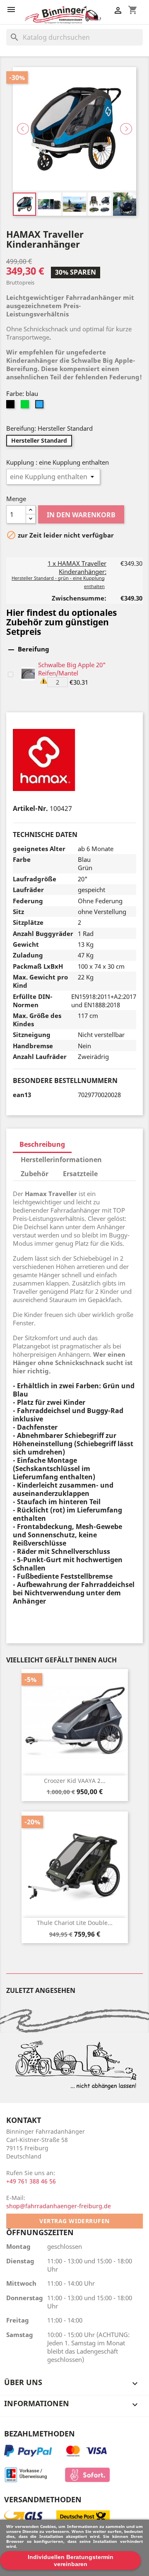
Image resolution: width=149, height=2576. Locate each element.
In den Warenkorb (81, 515)
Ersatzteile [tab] (80, 1174)
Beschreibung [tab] (42, 1144)
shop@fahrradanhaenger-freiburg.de (59, 2206)
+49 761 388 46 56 (31, 2181)
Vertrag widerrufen (74, 2221)
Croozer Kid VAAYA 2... (75, 1781)
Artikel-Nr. (30, 808)
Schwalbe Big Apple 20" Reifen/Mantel (72, 669)
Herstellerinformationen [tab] (61, 1160)
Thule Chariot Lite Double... (75, 1923)
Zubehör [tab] (35, 1174)
